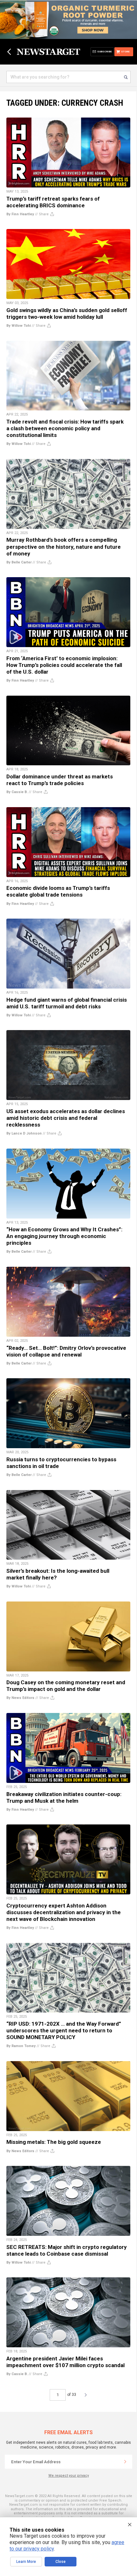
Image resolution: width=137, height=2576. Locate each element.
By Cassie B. (17, 792)
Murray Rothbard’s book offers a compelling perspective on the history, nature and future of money (64, 547)
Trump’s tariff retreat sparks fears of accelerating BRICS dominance (53, 202)
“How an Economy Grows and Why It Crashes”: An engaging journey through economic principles (64, 1236)
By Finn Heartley (20, 214)
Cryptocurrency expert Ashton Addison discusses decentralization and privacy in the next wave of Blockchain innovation (64, 1912)
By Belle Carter (19, 562)
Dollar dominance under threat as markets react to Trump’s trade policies (60, 780)
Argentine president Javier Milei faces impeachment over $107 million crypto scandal (65, 2362)
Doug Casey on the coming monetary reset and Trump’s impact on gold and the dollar (66, 1686)
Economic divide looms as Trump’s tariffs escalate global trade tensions (58, 891)
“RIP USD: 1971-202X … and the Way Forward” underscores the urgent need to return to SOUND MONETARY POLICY (64, 2030)
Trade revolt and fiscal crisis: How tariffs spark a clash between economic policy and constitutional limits (65, 428)
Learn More (26, 2562)
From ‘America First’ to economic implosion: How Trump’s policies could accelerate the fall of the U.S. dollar (64, 665)
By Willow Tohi (19, 326)
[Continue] (125, 2462)
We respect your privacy (69, 2476)
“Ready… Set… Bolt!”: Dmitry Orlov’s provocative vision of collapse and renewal (66, 1351)
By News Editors (20, 1698)
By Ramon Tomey (21, 2046)
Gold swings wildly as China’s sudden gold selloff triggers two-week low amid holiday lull (67, 313)
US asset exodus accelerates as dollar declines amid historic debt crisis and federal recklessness (66, 1118)
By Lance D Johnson (24, 1133)
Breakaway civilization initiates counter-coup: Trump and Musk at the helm (64, 1797)
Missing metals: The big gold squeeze (54, 2142)
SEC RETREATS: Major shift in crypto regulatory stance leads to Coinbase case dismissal (67, 2250)
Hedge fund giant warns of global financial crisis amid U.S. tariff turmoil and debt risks (67, 1003)
